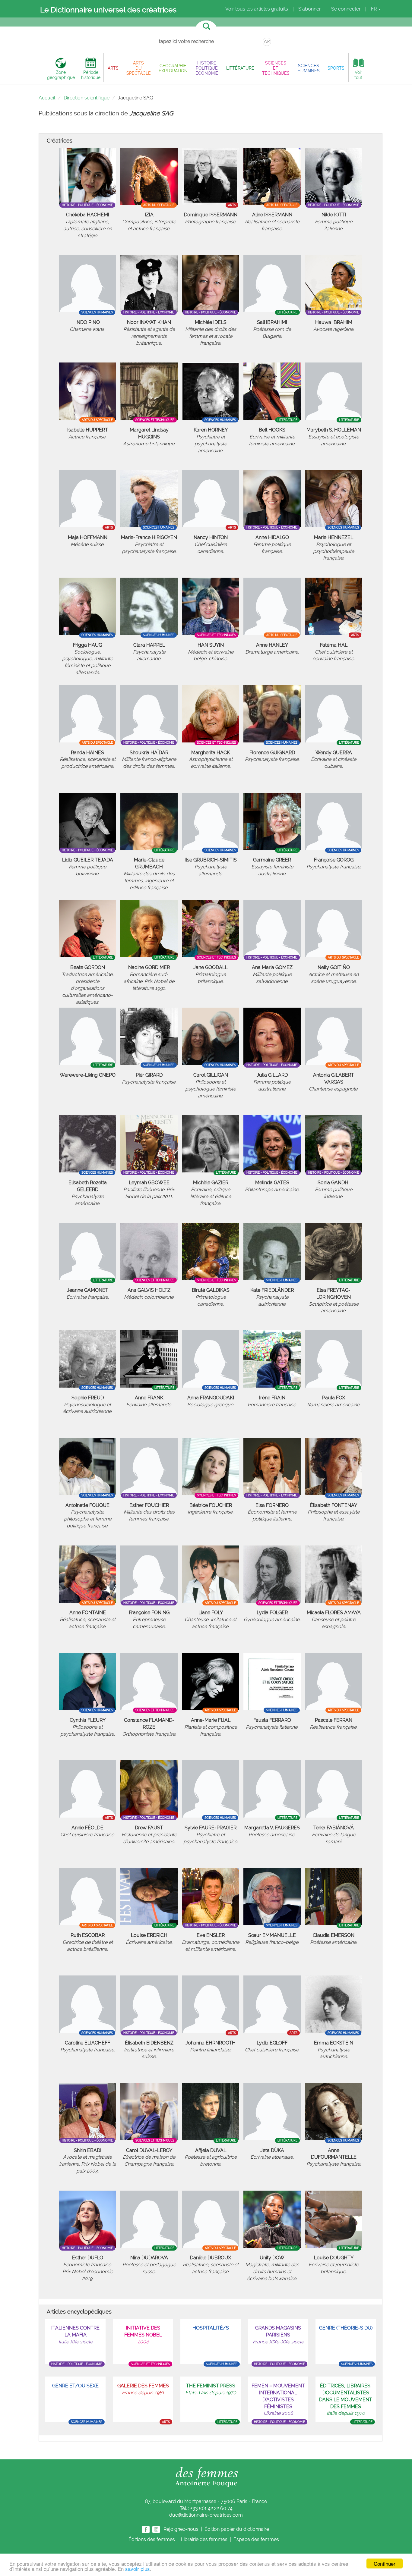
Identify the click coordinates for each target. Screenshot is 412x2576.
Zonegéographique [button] (61, 75)
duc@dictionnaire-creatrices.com (206, 2515)
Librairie (204, 2539)
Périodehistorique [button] (91, 75)
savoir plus (138, 2569)
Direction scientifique (87, 98)
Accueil (47, 98)
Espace (256, 2539)
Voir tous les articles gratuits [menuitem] (257, 9)
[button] (113, 68)
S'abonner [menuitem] (310, 9)
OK (267, 42)
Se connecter (346, 9)
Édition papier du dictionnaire (237, 2529)
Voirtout (358, 75)
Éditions (152, 2539)
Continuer (385, 2563)
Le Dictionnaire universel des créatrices (108, 10)
